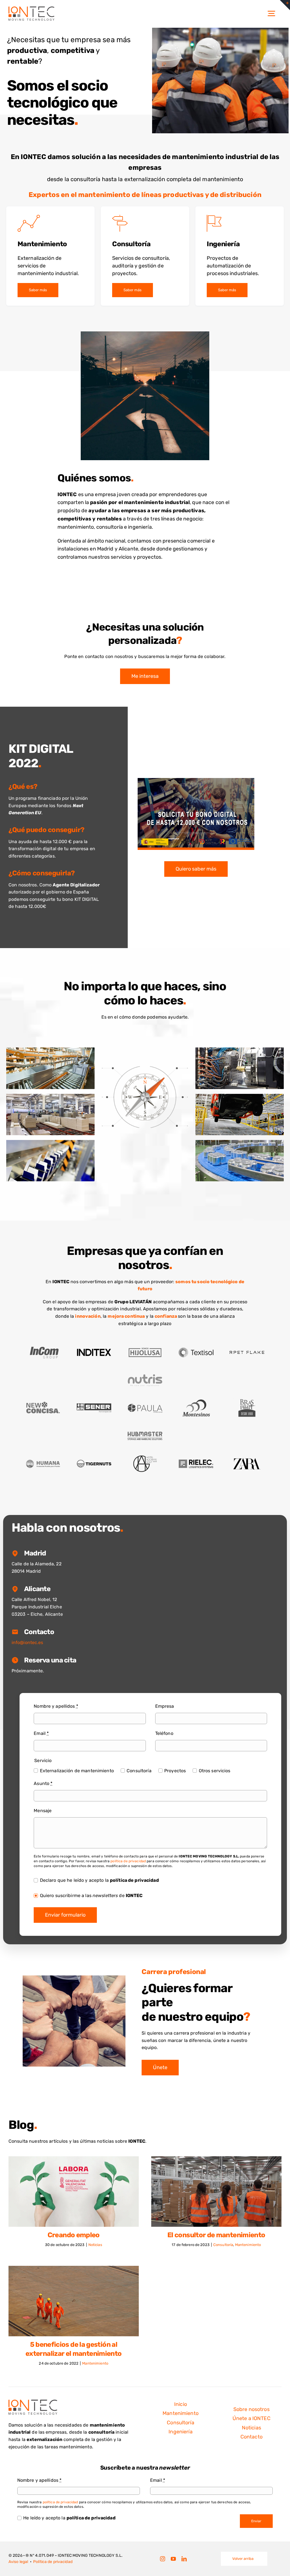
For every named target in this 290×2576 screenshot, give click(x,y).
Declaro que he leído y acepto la (99, 1880)
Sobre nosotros (251, 2409)
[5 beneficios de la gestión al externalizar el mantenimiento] (74, 2301)
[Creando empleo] (74, 2192)
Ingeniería (223, 244)
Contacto (251, 2437)
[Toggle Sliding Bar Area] (285, 5)
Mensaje (43, 1811)
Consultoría (131, 244)
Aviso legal (18, 2562)
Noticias (95, 2245)
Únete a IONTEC (251, 2418)
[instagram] (163, 2559)
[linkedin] (184, 2559)
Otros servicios (215, 1771)
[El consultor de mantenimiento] (216, 2192)
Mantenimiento (42, 244)
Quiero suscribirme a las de (91, 1895)
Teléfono (164, 1733)
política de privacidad (128, 1861)
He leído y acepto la (69, 2518)
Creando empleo (74, 2235)
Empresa (165, 1706)
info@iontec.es (27, 1642)
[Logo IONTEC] (31, 9)
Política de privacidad (53, 2562)
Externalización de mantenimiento (77, 1771)
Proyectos (175, 1771)
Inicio (181, 2404)
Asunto (43, 1783)
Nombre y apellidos (56, 1706)
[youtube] (173, 2559)
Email (41, 1733)
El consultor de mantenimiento (216, 2235)
